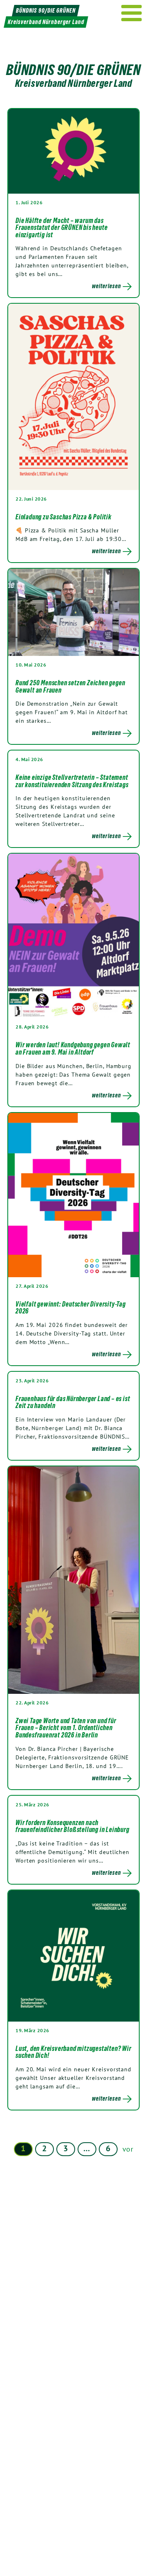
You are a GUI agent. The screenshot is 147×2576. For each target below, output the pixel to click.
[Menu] (132, 13)
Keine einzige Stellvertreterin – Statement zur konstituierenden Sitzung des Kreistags (72, 781)
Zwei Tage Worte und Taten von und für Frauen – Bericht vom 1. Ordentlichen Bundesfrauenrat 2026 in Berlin (66, 1728)
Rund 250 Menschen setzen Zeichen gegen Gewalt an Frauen (70, 686)
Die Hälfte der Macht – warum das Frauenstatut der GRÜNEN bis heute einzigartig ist (61, 228)
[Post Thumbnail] (73, 151)
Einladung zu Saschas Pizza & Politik (63, 517)
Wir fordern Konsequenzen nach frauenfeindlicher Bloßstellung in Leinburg (72, 1826)
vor (128, 2149)
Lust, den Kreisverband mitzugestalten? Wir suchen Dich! (73, 2052)
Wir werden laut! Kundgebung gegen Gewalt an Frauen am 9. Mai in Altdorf (73, 1049)
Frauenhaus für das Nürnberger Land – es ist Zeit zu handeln (73, 1402)
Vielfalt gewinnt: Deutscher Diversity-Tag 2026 (71, 1308)
